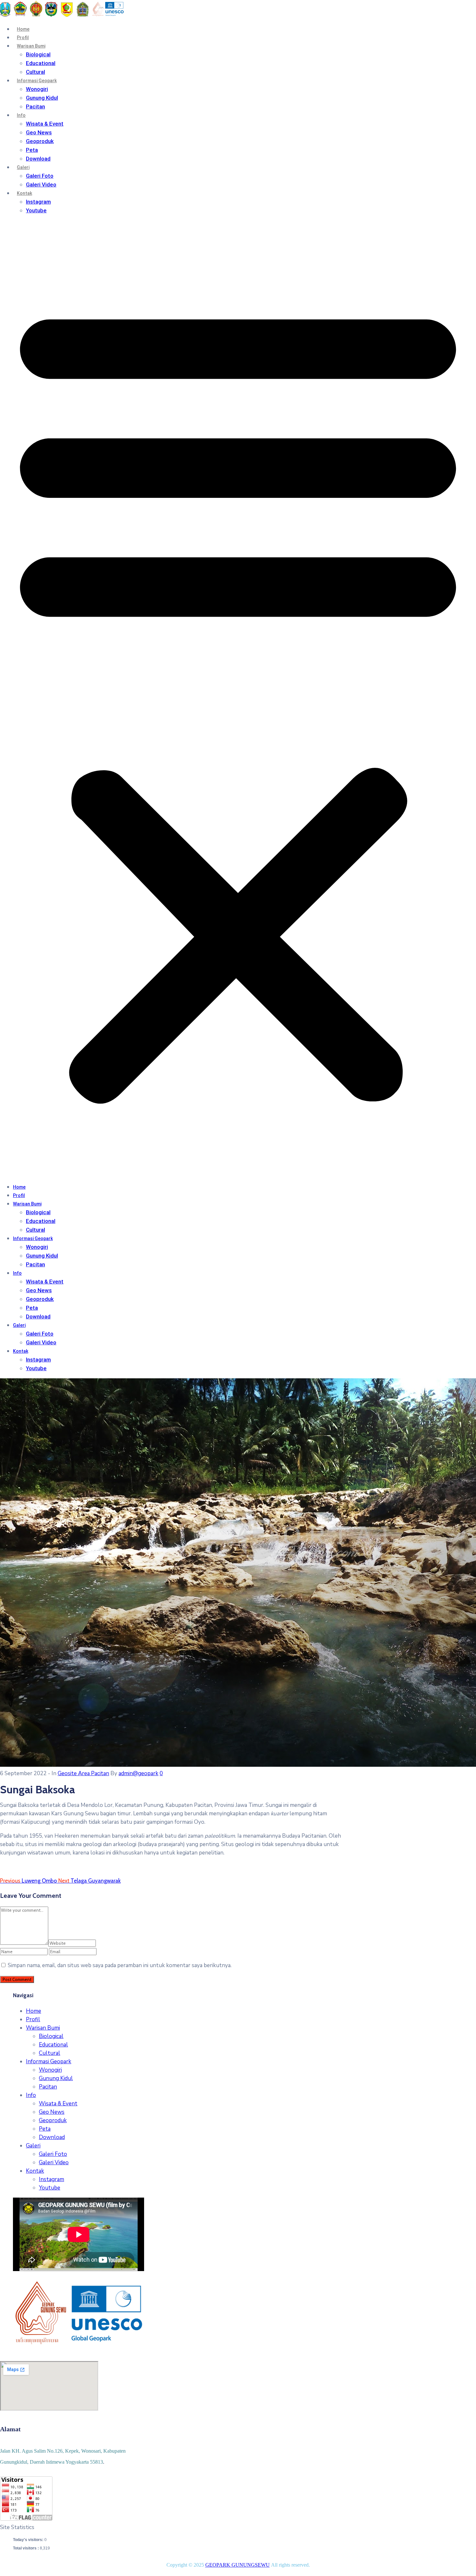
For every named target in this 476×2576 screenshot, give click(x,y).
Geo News (39, 132)
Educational (41, 63)
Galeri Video (41, 185)
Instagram (38, 202)
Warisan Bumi (31, 46)
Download (38, 159)
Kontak (24, 193)
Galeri (23, 167)
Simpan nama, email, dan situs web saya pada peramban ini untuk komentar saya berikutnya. (120, 1965)
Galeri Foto (40, 176)
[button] (238, 699)
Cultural (35, 72)
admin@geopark (138, 1773)
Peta (32, 150)
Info (21, 115)
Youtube (36, 210)
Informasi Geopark (37, 81)
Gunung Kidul (42, 98)
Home (23, 29)
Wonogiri (37, 89)
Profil (23, 38)
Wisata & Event (45, 124)
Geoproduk (40, 141)
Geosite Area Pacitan (83, 1773)
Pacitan (35, 106)
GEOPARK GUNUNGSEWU (238, 2565)
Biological (38, 54)
